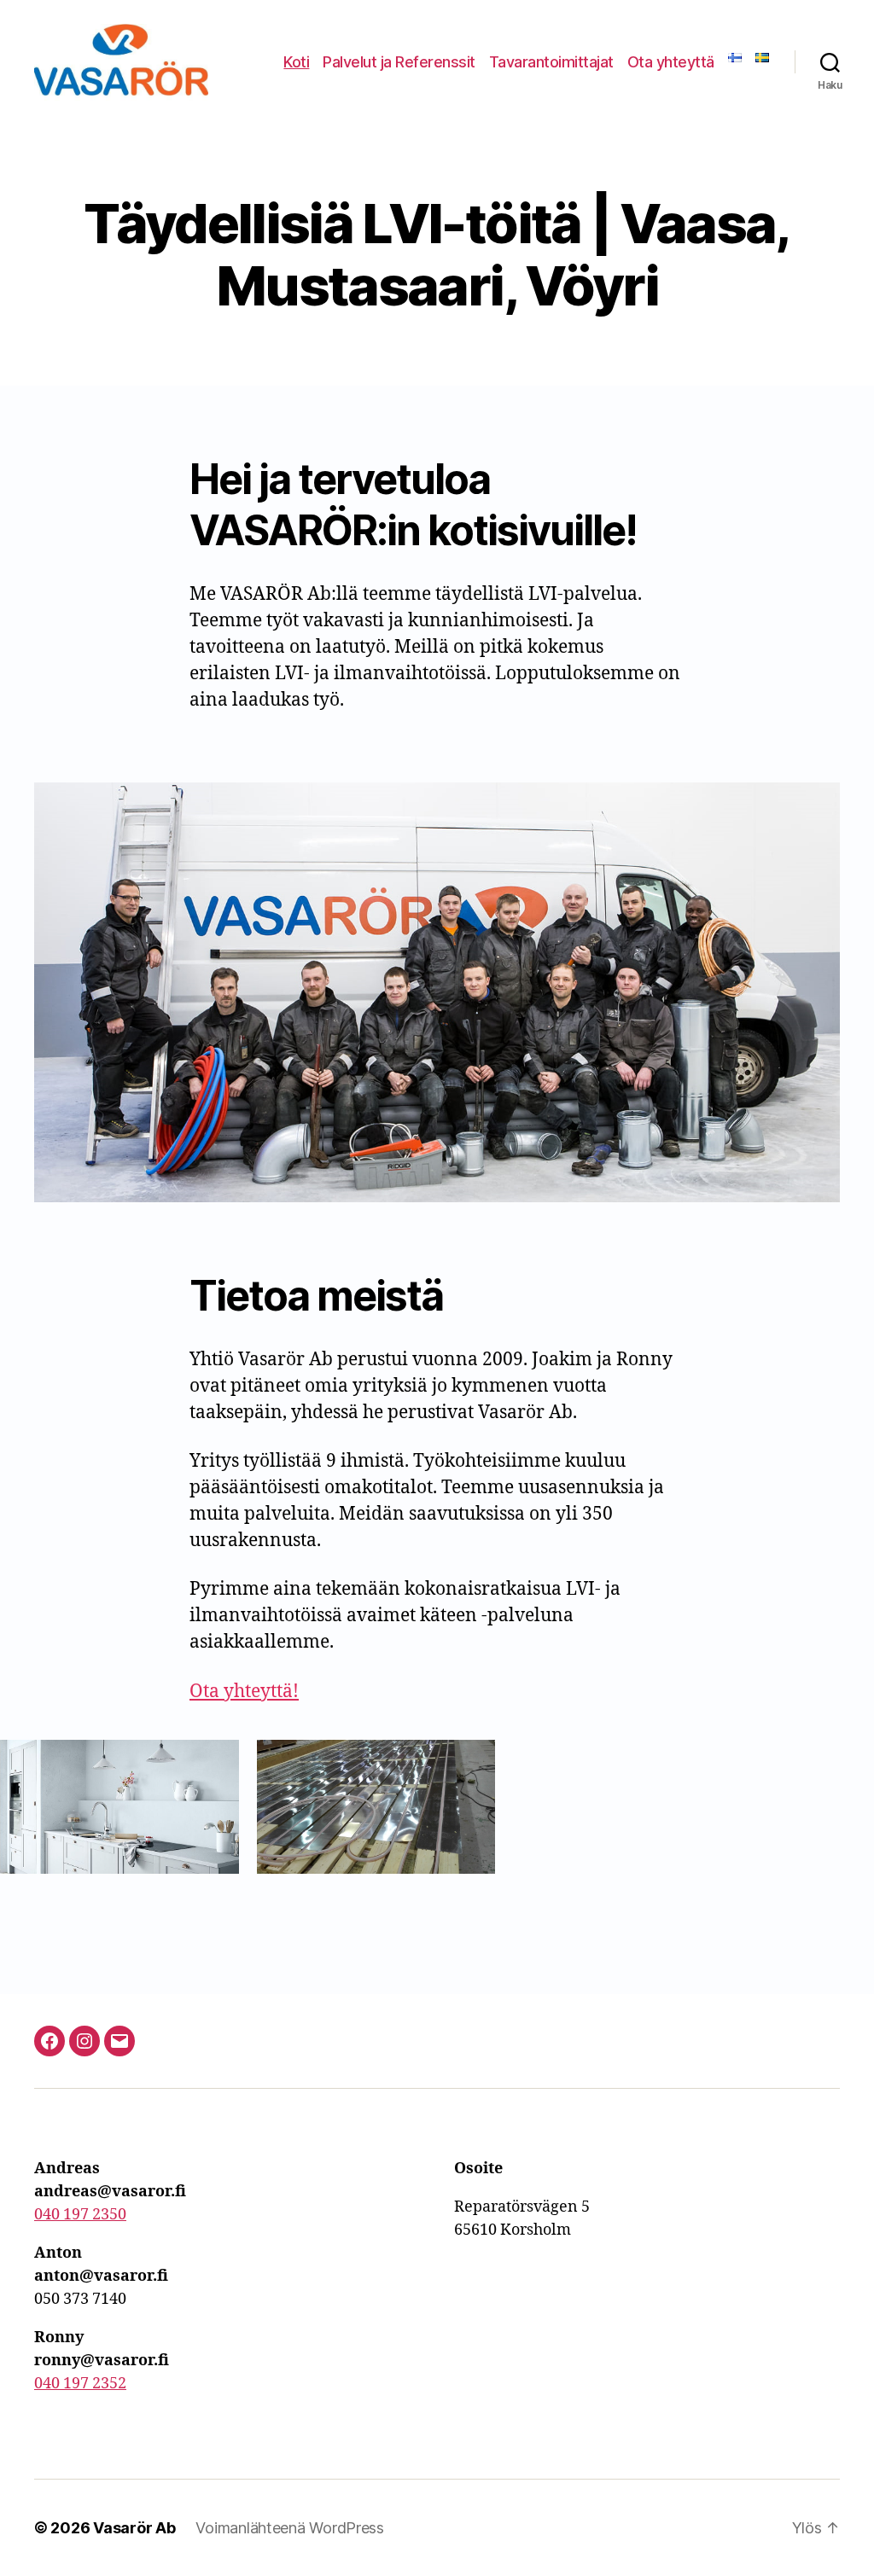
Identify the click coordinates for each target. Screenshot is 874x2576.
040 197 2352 (80, 2384)
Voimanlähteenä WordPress (290, 2528)
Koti (296, 62)
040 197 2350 (80, 2215)
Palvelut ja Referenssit (399, 62)
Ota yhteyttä (671, 62)
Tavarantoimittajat (551, 62)
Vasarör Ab (134, 2528)
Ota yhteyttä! (244, 1692)
